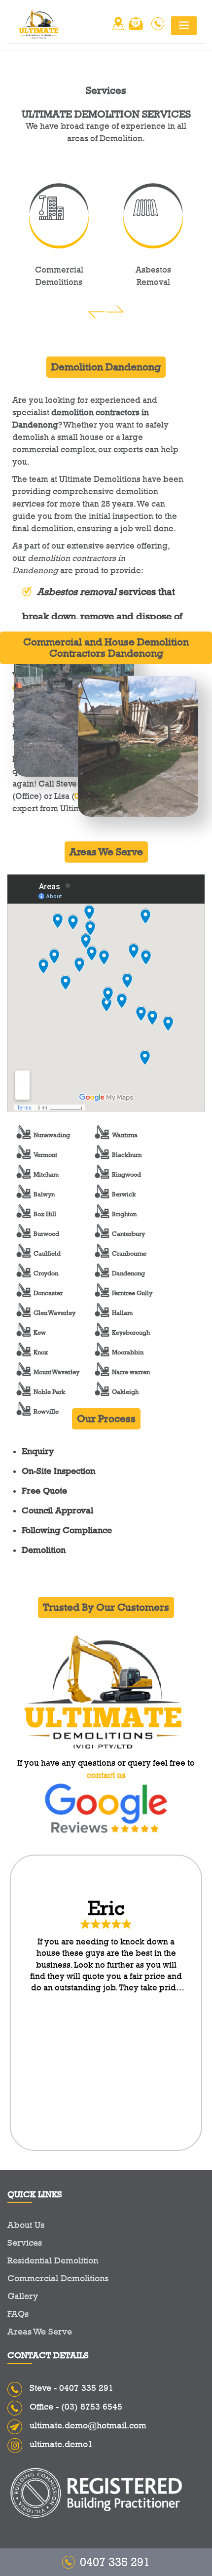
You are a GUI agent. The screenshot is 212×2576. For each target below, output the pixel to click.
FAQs (18, 2314)
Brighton (124, 1214)
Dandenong (128, 1273)
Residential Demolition (53, 2260)
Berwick (124, 1194)
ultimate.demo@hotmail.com (88, 2425)
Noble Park (49, 1391)
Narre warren (131, 1372)
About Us (26, 2225)
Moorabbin (128, 1352)
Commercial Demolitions (58, 2278)
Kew (40, 1332)
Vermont (45, 1154)
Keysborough (131, 1332)
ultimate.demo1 (61, 2444)
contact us (106, 1775)
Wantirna (125, 1135)
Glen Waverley (54, 1312)
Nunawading (52, 1135)
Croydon (46, 1273)
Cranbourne (129, 1253)
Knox (41, 1352)
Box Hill (45, 1214)
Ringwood (126, 1174)
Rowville (46, 1411)
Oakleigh (125, 1391)
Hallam (122, 1312)
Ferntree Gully (132, 1293)
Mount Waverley (56, 1372)
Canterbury (128, 1233)
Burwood (46, 1233)
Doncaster (48, 1293)
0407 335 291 (86, 2388)
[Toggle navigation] (184, 26)
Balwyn (44, 1194)
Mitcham (46, 1174)
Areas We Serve (40, 2332)
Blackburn (127, 1154)
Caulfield (47, 1253)
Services (25, 2243)
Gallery (23, 2296)
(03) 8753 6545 (92, 2407)
